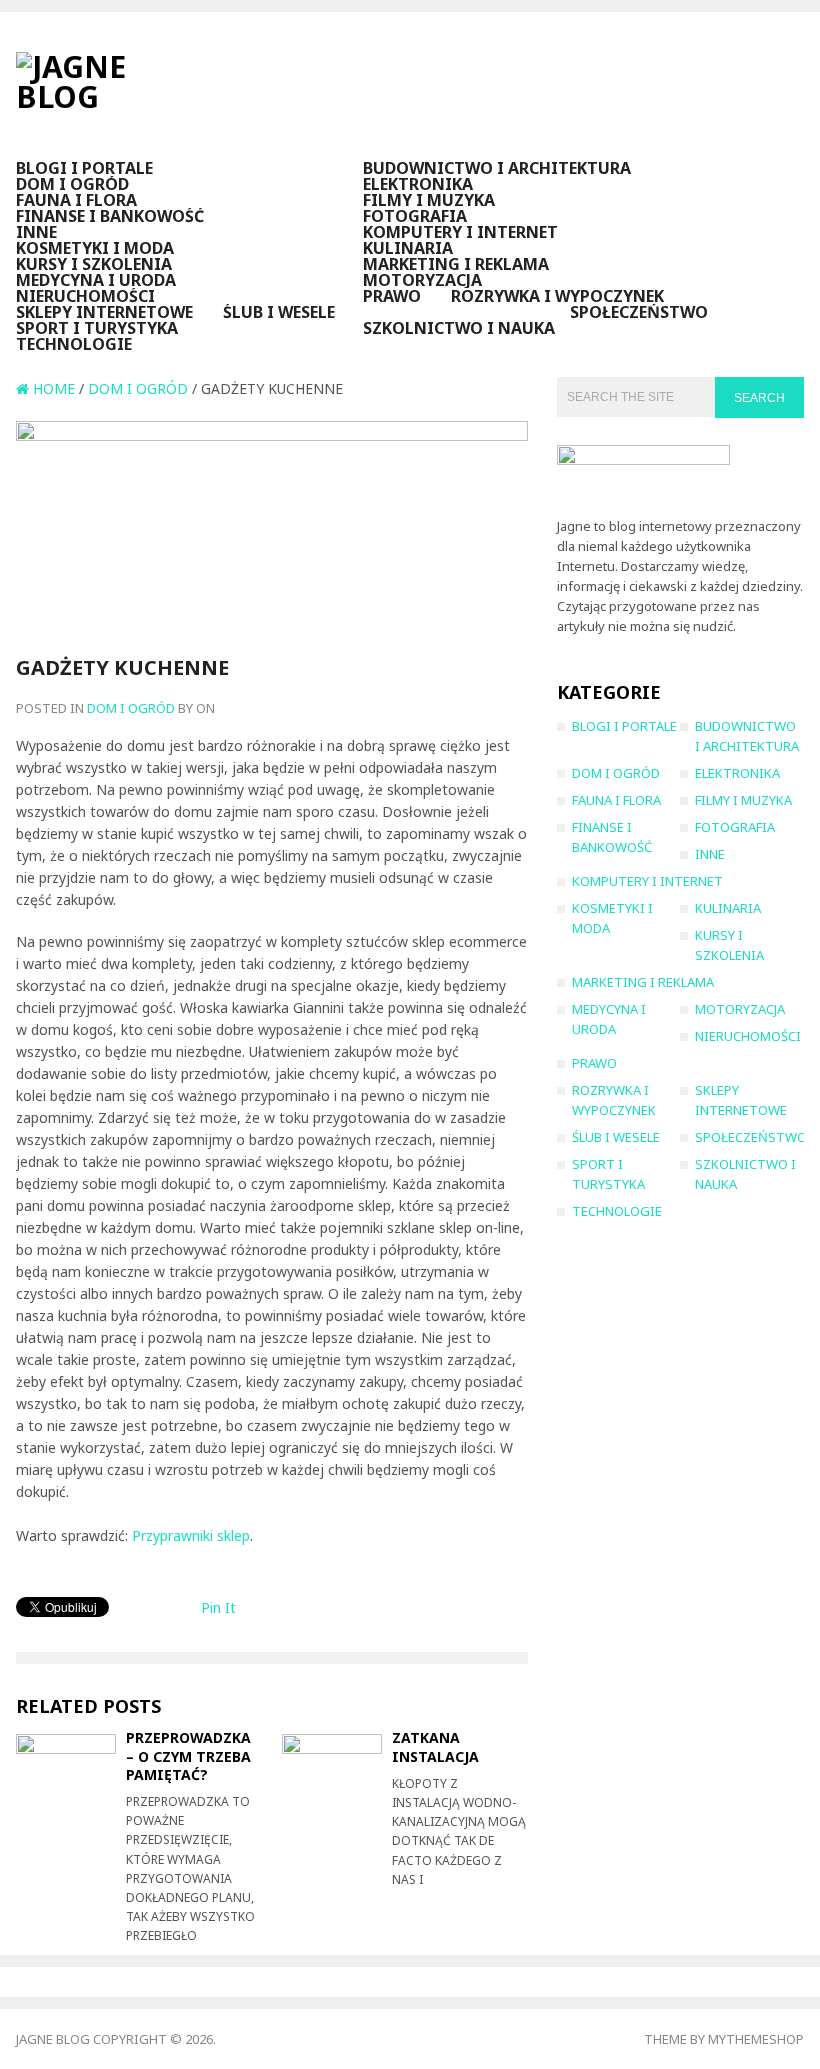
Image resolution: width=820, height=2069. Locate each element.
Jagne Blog (53, 2039)
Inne (36, 232)
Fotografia (415, 216)
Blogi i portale (84, 168)
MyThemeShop (756, 2039)
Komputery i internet (460, 232)
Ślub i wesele (279, 312)
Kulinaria (408, 248)
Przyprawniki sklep (191, 1535)
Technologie (74, 344)
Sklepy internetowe (104, 312)
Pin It (218, 1607)
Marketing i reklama (456, 264)
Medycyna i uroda (96, 280)
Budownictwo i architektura (497, 168)
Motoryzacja (422, 280)
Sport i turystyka (97, 328)
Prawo (392, 296)
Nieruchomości (85, 296)
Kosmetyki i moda (95, 248)
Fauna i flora (76, 200)
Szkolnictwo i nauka (459, 328)
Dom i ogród (72, 184)
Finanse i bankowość (110, 216)
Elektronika (418, 184)
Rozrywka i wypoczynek (557, 296)
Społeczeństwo (639, 312)
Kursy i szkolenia (94, 264)
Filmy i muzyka (429, 200)
